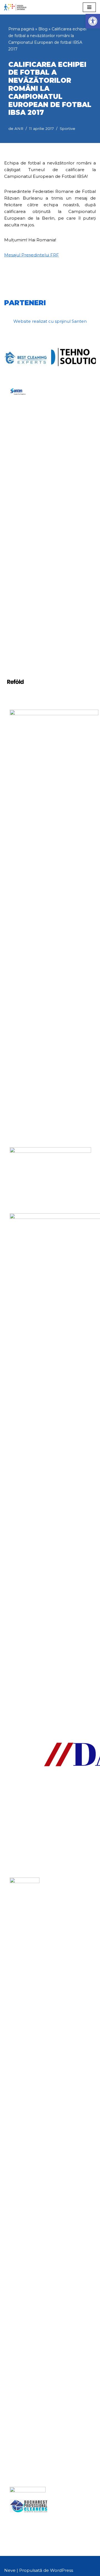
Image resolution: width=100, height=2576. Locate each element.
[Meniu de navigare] (89, 7)
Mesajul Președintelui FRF (32, 255)
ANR (19, 128)
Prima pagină (21, 29)
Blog (43, 29)
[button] (93, 21)
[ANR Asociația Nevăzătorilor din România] (15, 7)
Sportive (67, 128)
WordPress (62, 2570)
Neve (10, 2570)
